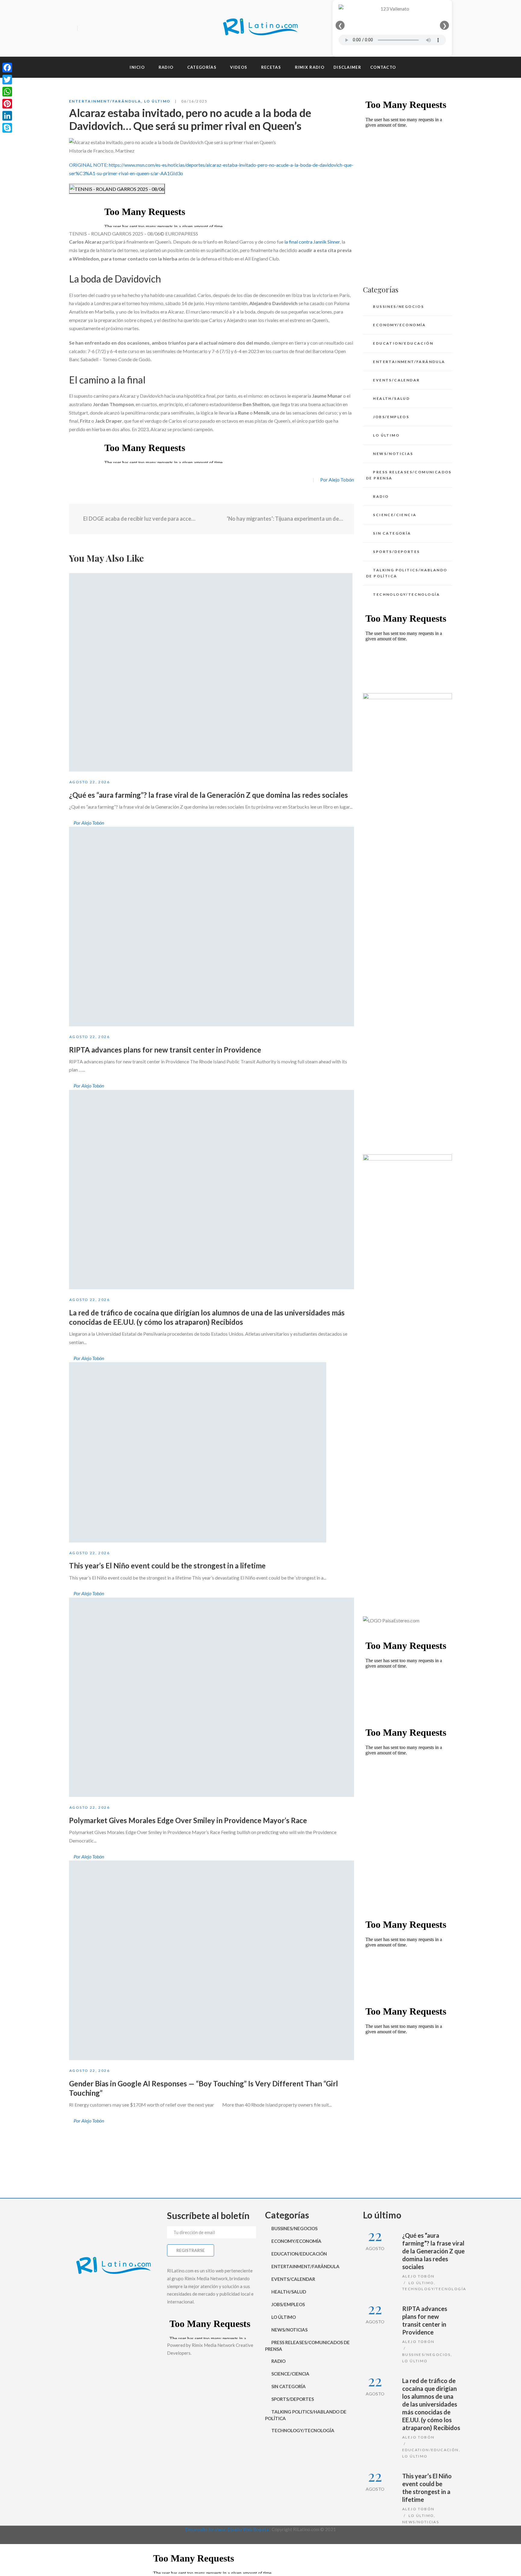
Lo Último (157, 101)
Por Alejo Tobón (337, 480)
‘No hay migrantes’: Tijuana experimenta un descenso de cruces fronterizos (286, 519)
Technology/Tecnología (406, 594)
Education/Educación (403, 343)
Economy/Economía (399, 325)
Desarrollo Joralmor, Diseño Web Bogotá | (228, 2529)
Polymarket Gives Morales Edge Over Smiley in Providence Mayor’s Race (188, 1820)
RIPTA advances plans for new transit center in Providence (165, 1050)
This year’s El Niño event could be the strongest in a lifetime (167, 1566)
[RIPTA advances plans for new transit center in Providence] (212, 927)
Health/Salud (391, 398)
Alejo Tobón (418, 2276)
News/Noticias (393, 454)
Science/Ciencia (395, 515)
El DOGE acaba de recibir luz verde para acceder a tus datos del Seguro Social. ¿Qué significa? (139, 519)
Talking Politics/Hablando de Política (407, 573)
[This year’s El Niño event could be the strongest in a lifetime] (198, 1452)
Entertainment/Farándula (105, 101)
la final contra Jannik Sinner (312, 242)
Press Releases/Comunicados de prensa (409, 475)
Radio (381, 496)
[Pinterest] (7, 104)
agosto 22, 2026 (90, 782)
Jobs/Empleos (391, 417)
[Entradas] (212, 519)
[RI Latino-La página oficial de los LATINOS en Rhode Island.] (260, 28)
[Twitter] (94, 29)
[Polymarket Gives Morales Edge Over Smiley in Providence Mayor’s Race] (212, 1697)
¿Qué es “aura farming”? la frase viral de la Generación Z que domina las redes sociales (208, 795)
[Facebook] (84, 29)
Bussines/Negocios (398, 306)
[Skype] (7, 128)
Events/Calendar (396, 380)
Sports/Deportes (396, 552)
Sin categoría (392, 533)
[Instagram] (105, 29)
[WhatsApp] (7, 92)
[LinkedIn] (7, 116)
